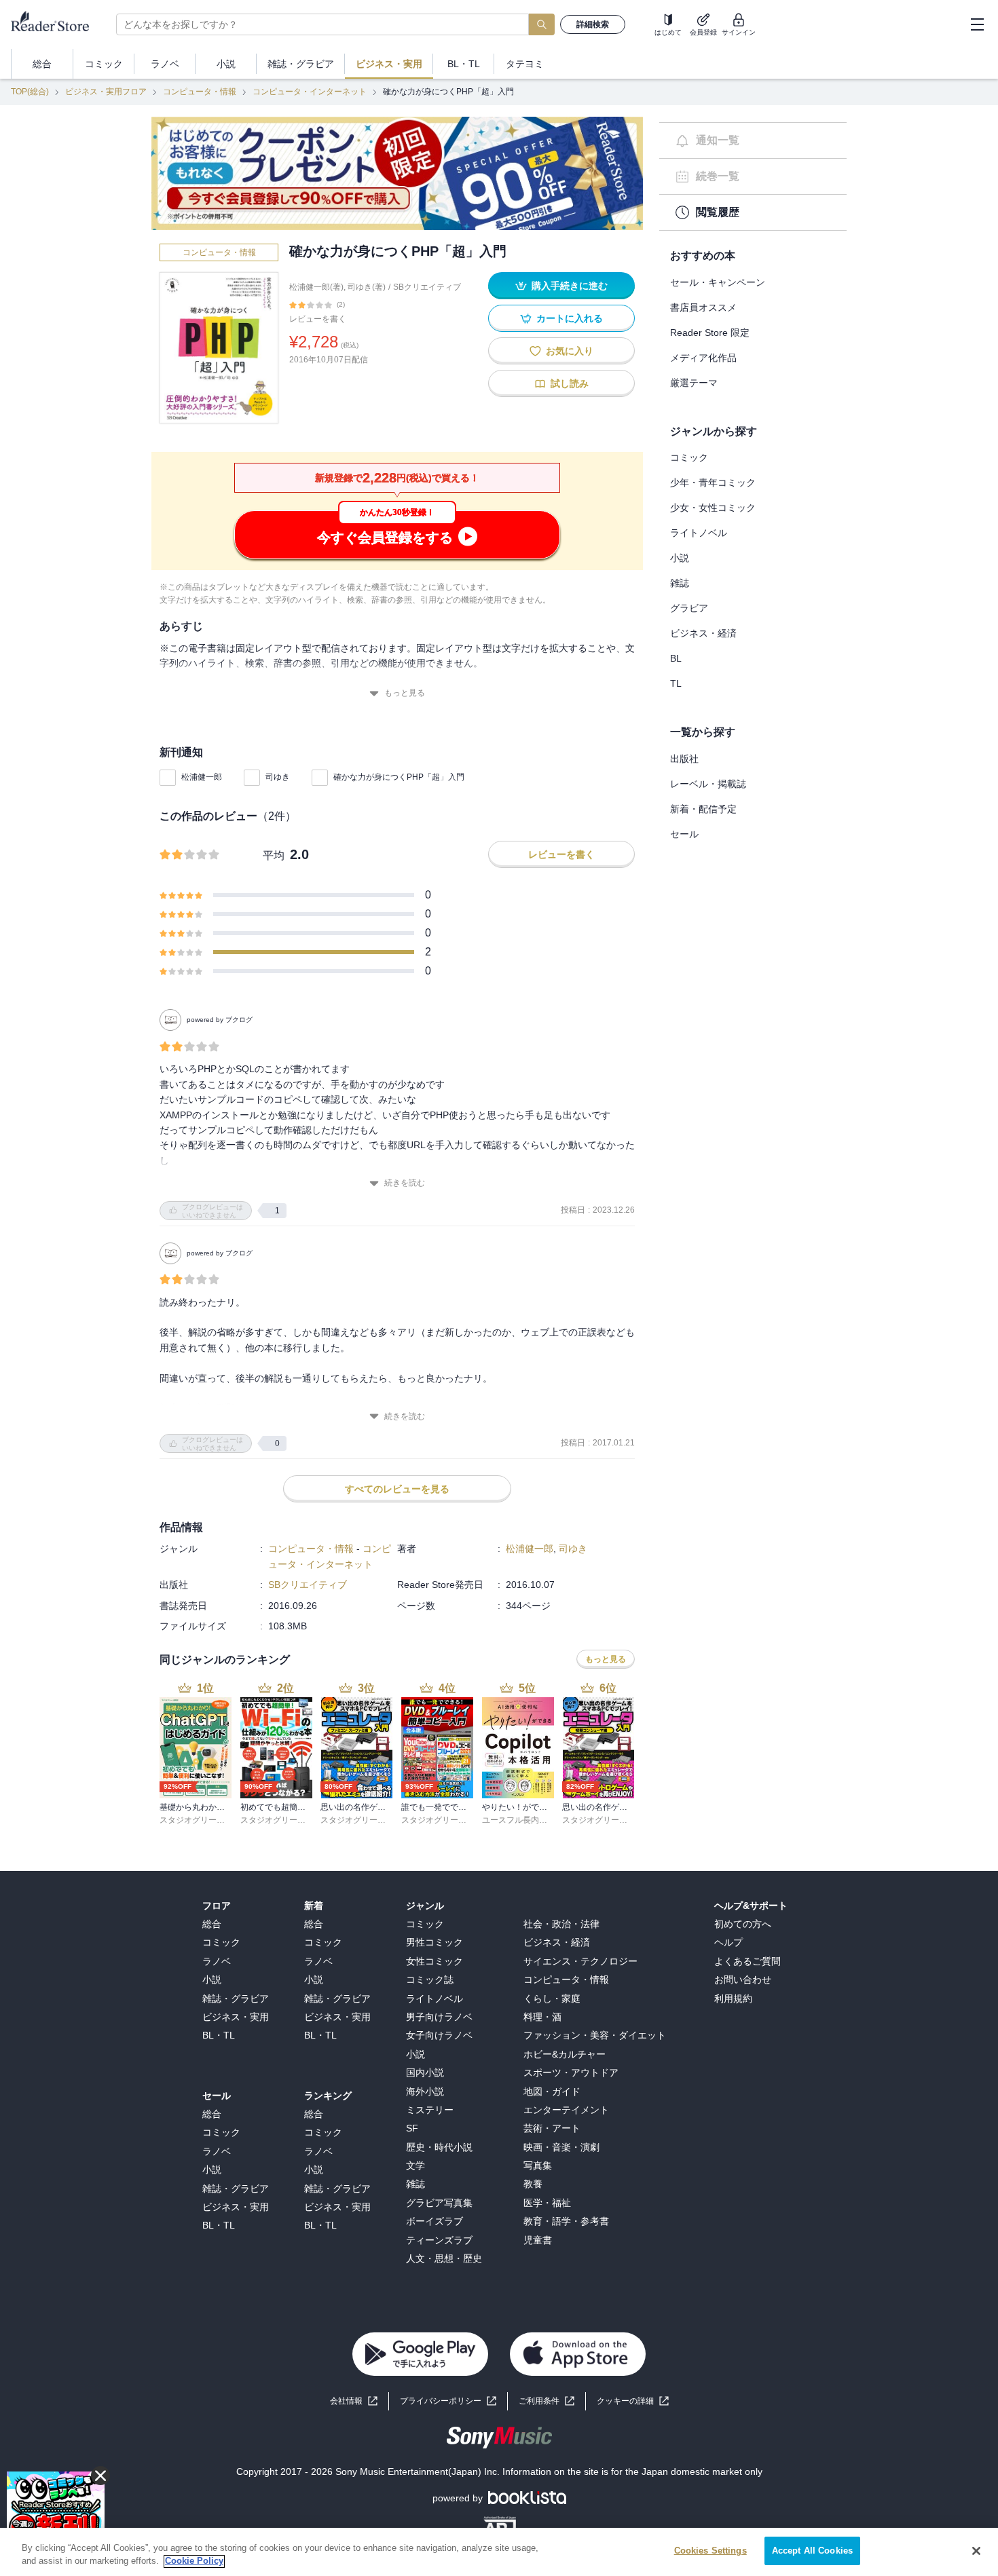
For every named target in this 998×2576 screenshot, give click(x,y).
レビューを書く (318, 319)
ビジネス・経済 (703, 633)
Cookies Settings (710, 2551)
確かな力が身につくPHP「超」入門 (399, 777)
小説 (680, 558)
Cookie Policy (194, 2561)
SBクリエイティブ (427, 287)
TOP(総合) (30, 92)
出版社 (684, 759)
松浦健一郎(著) (316, 287)
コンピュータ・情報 (200, 92)
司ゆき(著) (367, 287)
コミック (689, 457)
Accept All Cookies (812, 2551)
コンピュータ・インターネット (310, 92)
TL (676, 683)
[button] (633, 2401)
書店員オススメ (703, 307)
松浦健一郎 (202, 777)
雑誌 (680, 583)
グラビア (689, 608)
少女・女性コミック (713, 508)
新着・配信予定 (703, 809)
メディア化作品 (703, 358)
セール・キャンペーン (718, 282)
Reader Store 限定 (710, 333)
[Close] (976, 2551)
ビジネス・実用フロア (106, 92)
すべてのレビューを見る (397, 1489)
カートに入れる (570, 318)
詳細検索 (593, 24)
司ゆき (278, 777)
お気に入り (570, 351)
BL (676, 658)
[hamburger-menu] (977, 24)
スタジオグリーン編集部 (204, 1820)
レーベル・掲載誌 (708, 784)
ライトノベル (699, 533)
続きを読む (405, 1183)
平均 (274, 855)
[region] (499, 2552)
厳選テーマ (694, 383)
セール (684, 834)
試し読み (570, 383)
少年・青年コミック (713, 482)
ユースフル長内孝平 (519, 1820)
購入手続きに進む (570, 286)
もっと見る (405, 693)
